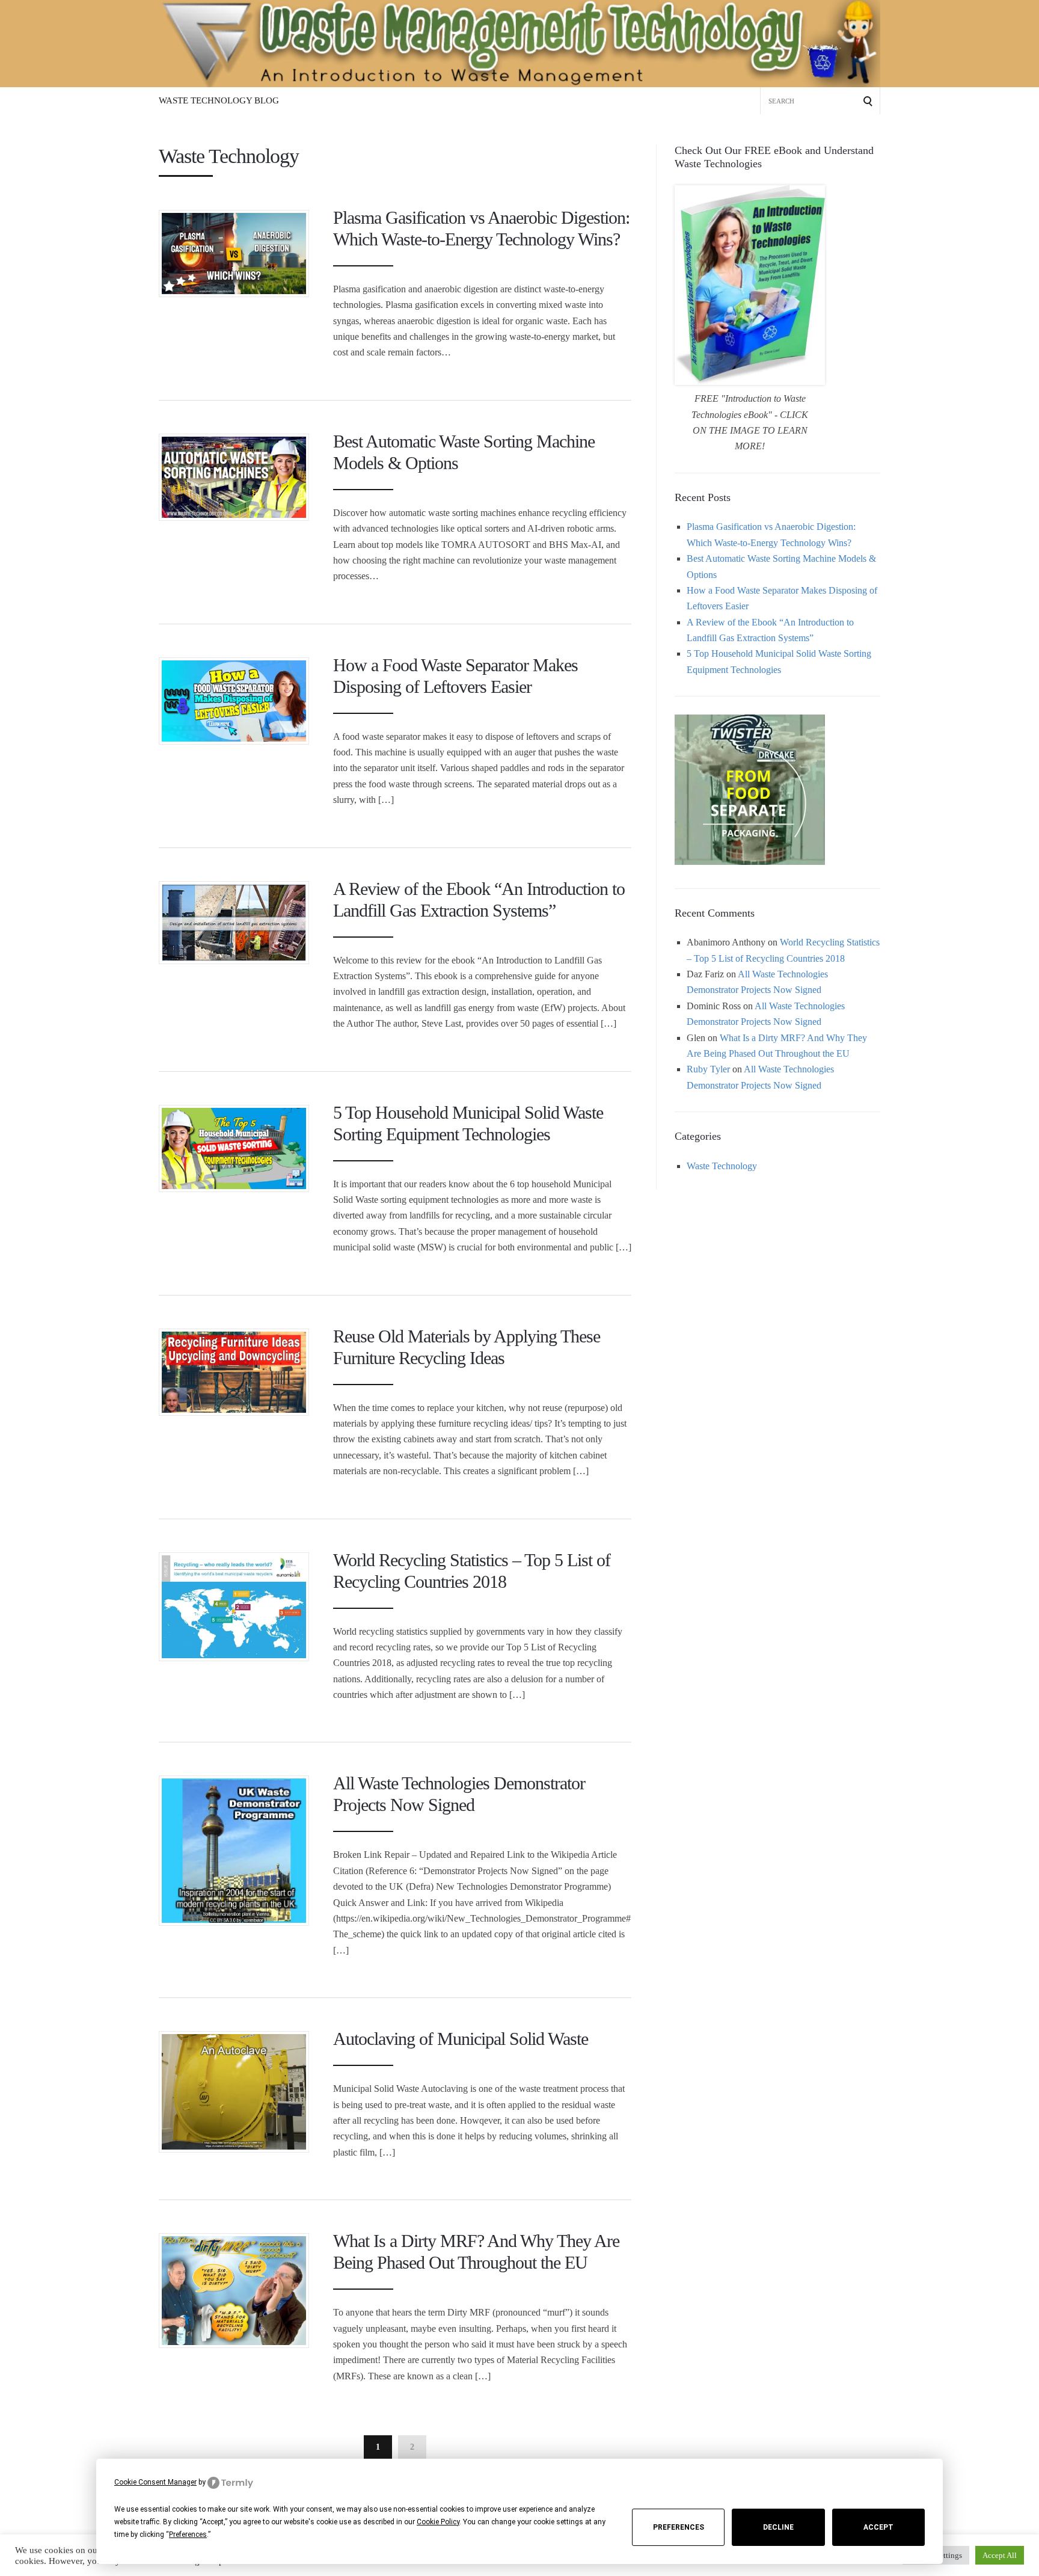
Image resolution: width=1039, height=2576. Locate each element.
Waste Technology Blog (219, 100)
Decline (778, 2527)
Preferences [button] (188, 2535)
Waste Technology (722, 1166)
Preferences (679, 2527)
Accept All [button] (1000, 2555)
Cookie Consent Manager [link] (155, 2482)
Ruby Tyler (708, 1069)
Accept (878, 2527)
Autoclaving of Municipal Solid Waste (461, 2039)
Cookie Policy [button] (438, 2522)
